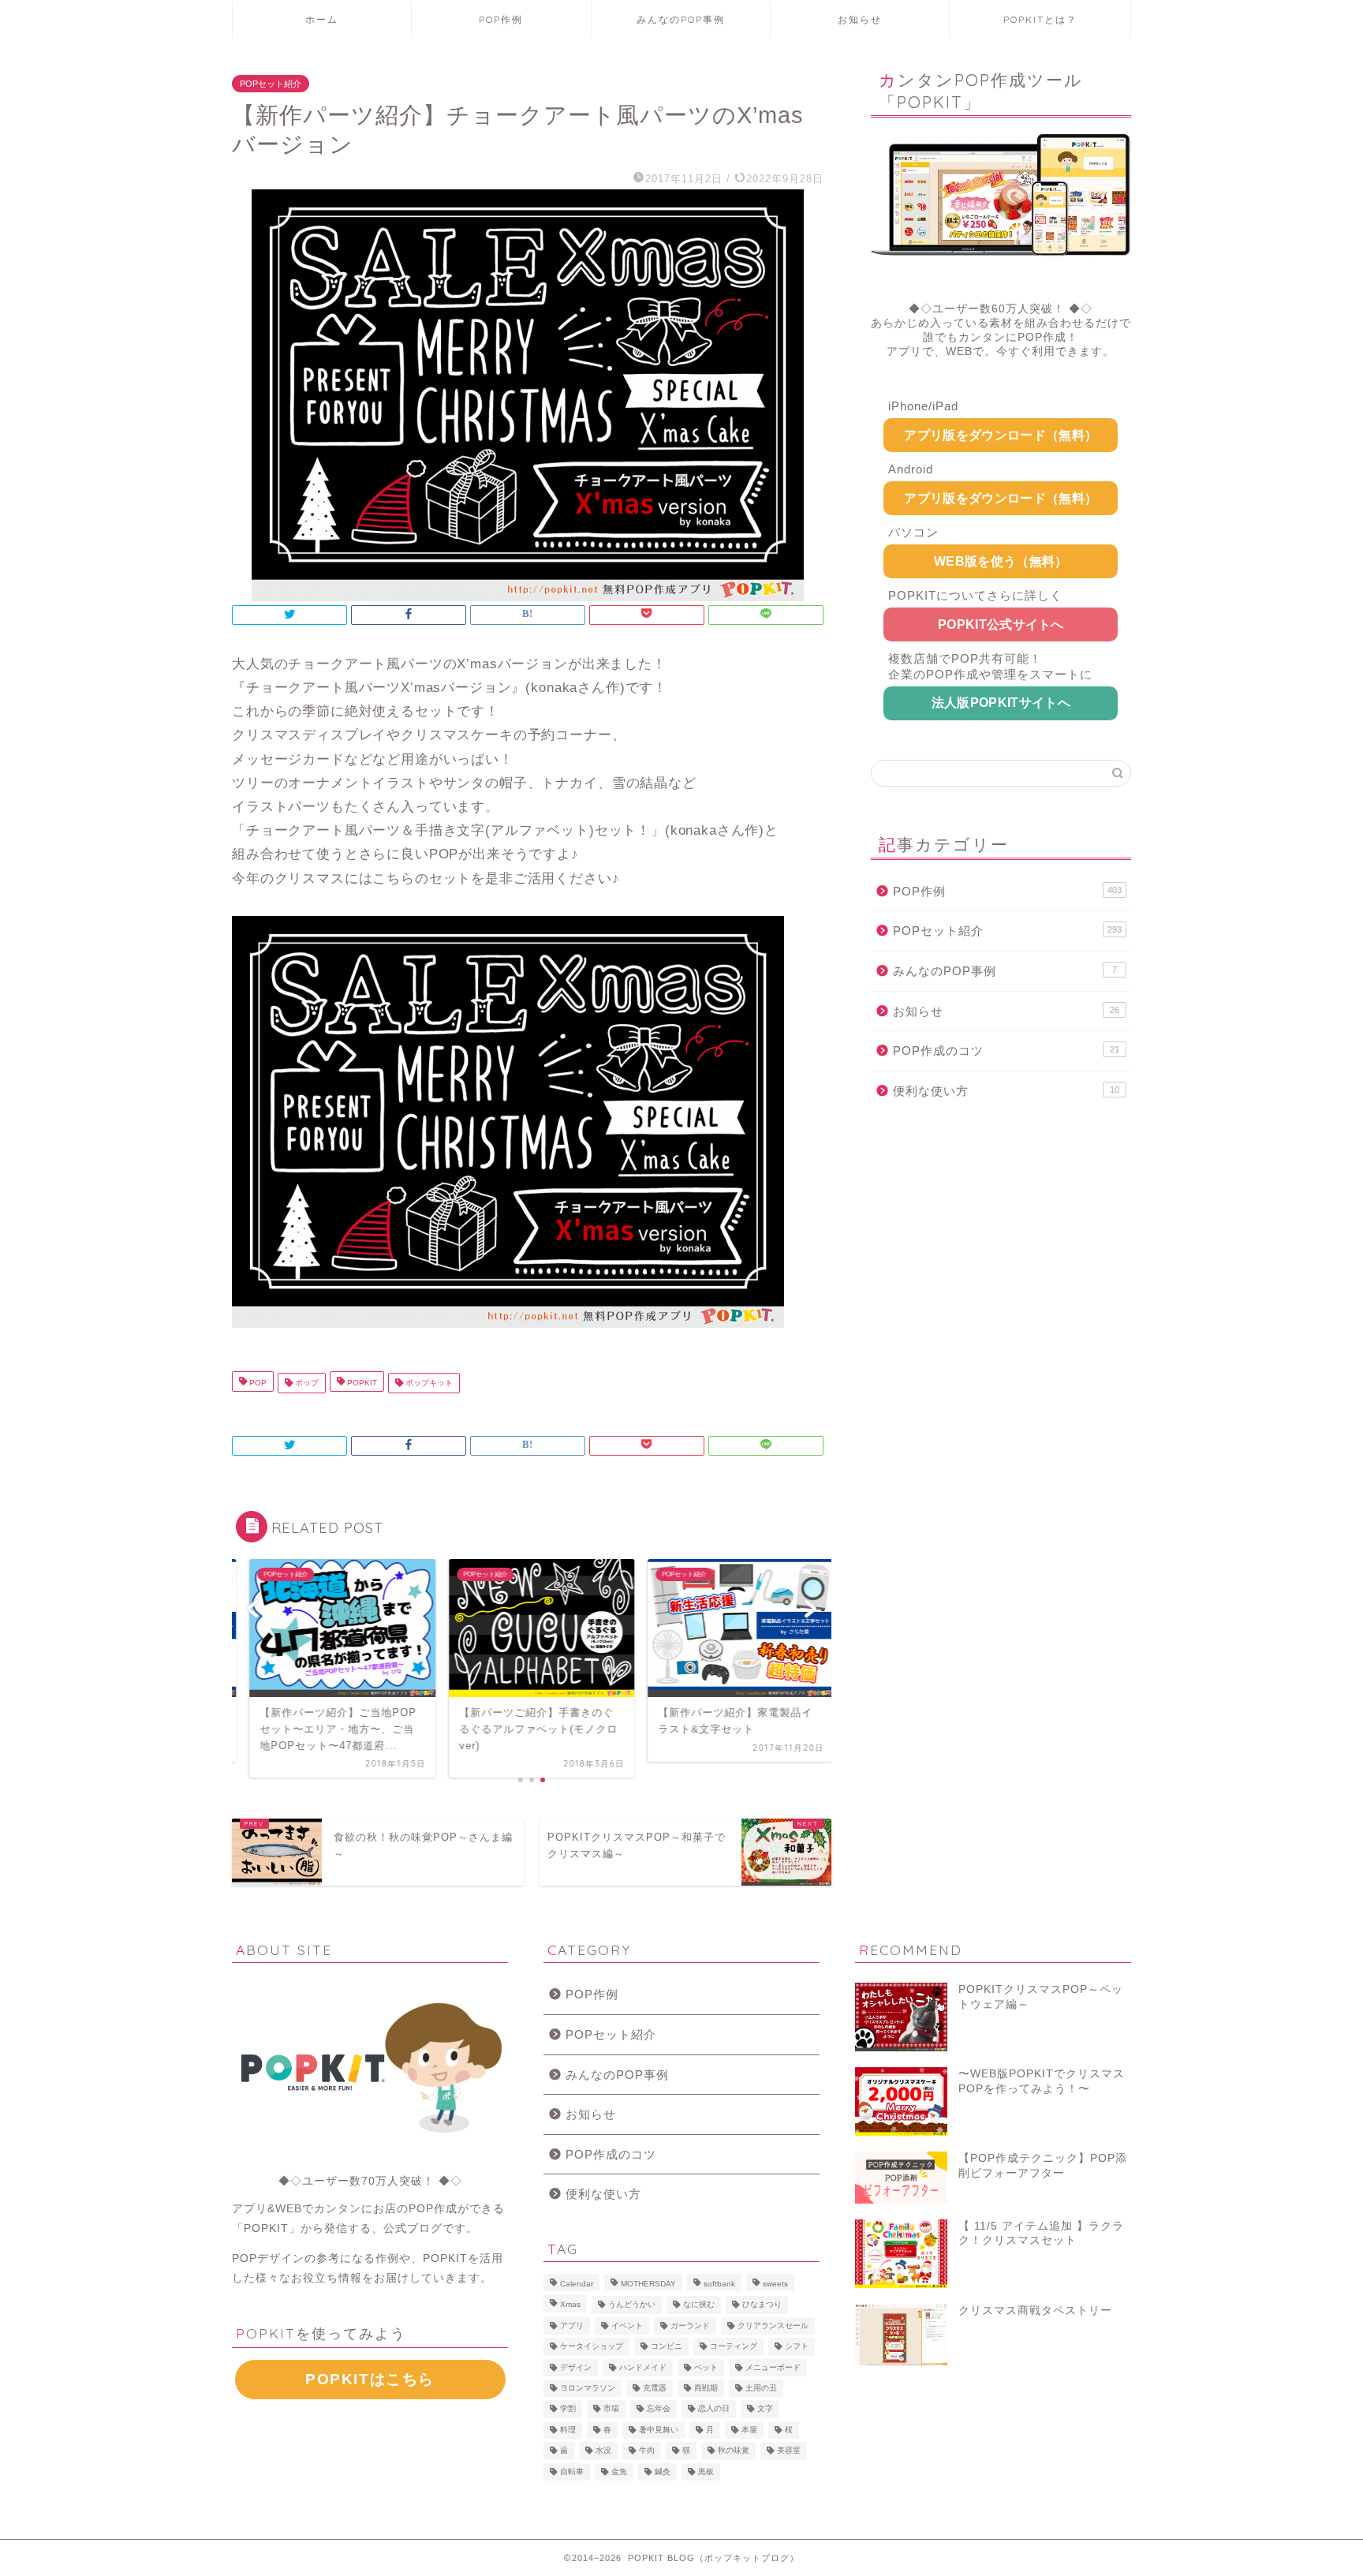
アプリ (572, 2326)
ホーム (322, 19)
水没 (603, 2451)
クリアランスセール (773, 2326)
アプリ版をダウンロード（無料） (1001, 435)
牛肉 (647, 2451)
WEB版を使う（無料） (1001, 561)
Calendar (577, 2284)
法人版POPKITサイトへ (1001, 703)
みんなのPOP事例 (681, 19)
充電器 (655, 2388)
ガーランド (690, 2326)
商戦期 (706, 2388)
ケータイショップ (592, 2347)
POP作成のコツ (1006, 1051)
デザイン (576, 2367)
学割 (568, 2409)
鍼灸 (663, 2471)
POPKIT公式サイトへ (1001, 624)
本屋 (749, 2430)
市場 (611, 2409)
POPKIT (361, 1383)
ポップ (306, 1383)
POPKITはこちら (370, 2379)
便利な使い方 (1006, 1091)
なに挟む (699, 2305)
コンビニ (667, 2347)
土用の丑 (761, 2388)
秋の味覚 (734, 2451)
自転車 (572, 2471)
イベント (627, 2326)
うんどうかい (632, 2305)
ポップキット (428, 1383)
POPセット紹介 (271, 84)
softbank (719, 2284)
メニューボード (773, 2367)
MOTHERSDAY (648, 2284)
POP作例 (501, 19)
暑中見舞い (659, 2430)
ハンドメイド (643, 2367)
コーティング (734, 2347)
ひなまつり (762, 2305)
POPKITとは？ (1040, 19)
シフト (797, 2347)
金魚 (619, 2471)
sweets (775, 2284)
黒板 (706, 2471)
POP (257, 1383)
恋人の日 (714, 2409)
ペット (706, 2367)
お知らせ (860, 19)
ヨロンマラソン (588, 2388)
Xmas (570, 2305)
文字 (765, 2409)
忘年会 (659, 2409)
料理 (568, 2430)
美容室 (789, 2451)
